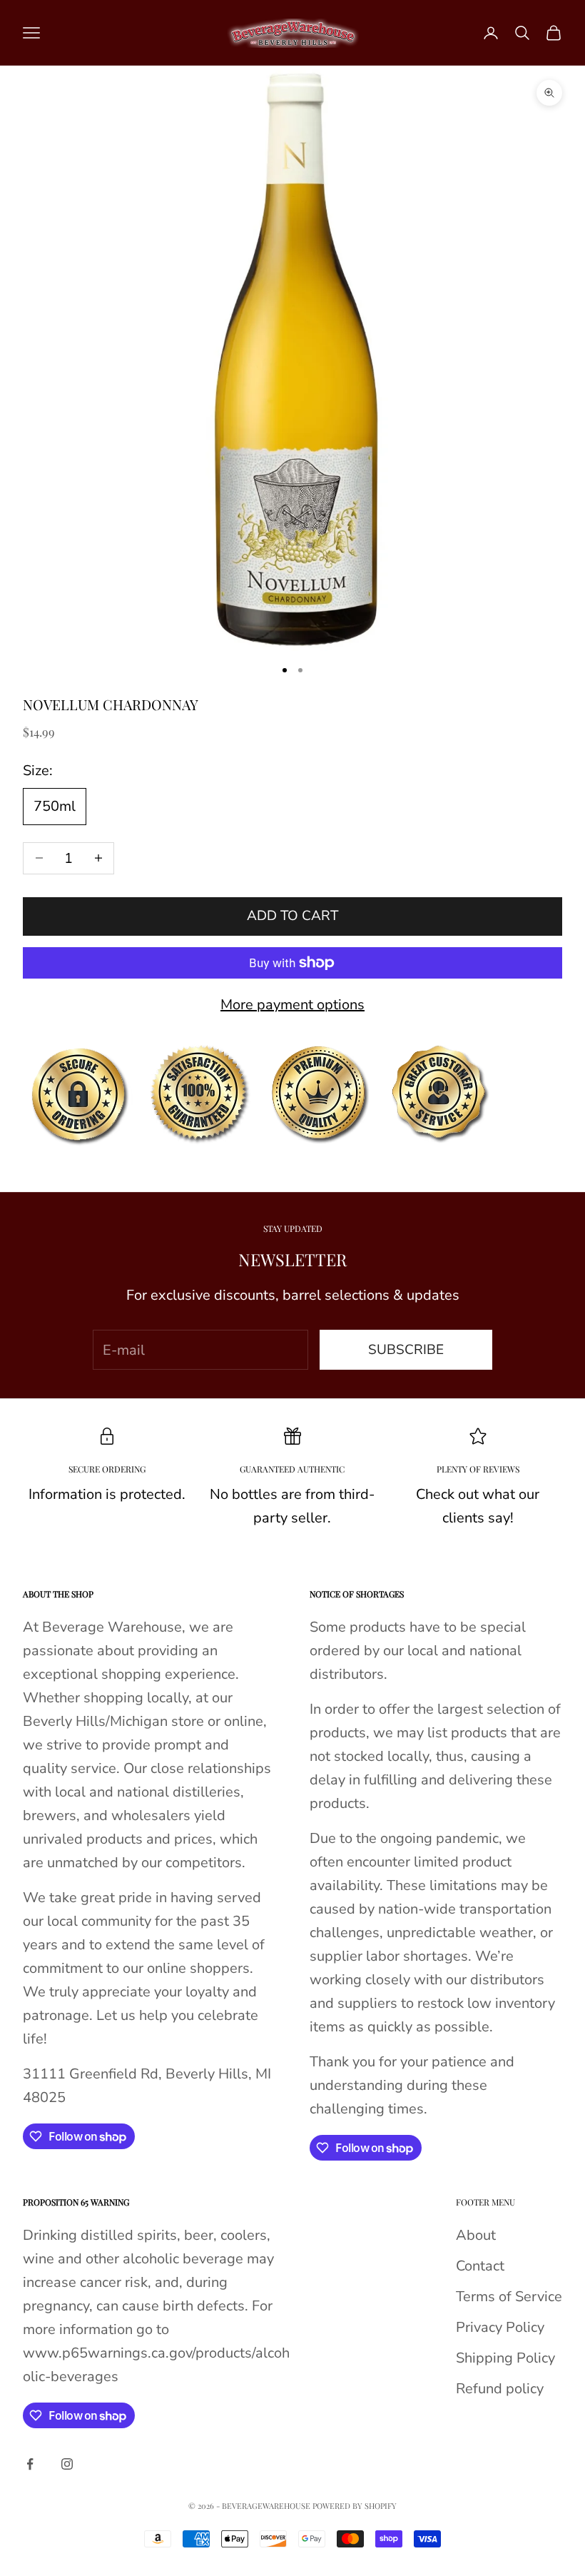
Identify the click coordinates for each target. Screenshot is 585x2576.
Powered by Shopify (355, 2506)
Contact (480, 2266)
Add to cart (292, 916)
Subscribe (406, 1350)
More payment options (292, 1005)
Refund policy (500, 2389)
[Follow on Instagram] (67, 2464)
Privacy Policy (500, 2327)
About (476, 2235)
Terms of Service (509, 2297)
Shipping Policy (505, 2358)
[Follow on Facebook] (30, 2464)
